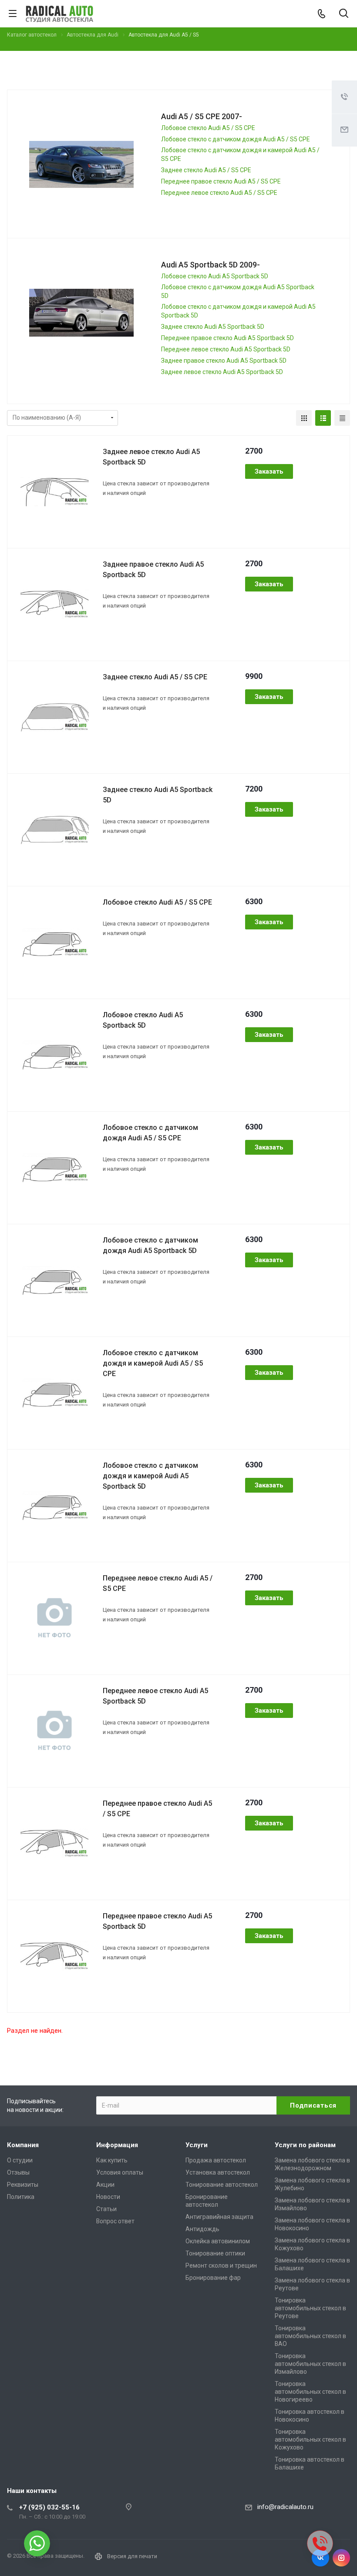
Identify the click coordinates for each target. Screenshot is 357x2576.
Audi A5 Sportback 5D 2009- (210, 265)
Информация (117, 2145)
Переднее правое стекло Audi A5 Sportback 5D (227, 338)
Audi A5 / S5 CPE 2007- (202, 116)
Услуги (197, 2145)
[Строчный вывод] (323, 418)
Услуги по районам (305, 2145)
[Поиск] (344, 14)
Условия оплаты (120, 2172)
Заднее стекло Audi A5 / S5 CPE (206, 170)
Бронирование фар (213, 2278)
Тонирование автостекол (222, 2185)
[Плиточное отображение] (304, 418)
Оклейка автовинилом (218, 2241)
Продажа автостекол (216, 2160)
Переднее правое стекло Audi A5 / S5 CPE (221, 181)
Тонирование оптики (215, 2253)
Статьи (106, 2209)
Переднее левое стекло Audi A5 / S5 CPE (219, 193)
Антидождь (202, 2229)
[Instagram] (341, 2558)
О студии (20, 2160)
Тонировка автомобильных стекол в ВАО (310, 2336)
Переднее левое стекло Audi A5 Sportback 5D (226, 349)
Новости (108, 2197)
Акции (105, 2185)
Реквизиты (23, 2185)
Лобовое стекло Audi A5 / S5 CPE (208, 128)
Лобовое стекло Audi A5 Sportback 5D (215, 276)
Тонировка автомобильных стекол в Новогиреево (310, 2392)
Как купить (112, 2160)
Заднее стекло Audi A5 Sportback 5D (213, 327)
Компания (23, 2145)
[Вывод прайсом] (342, 418)
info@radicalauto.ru (285, 2507)
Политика (21, 2197)
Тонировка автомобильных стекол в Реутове (310, 2308)
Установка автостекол (218, 2172)
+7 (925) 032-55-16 (49, 2507)
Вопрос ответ (115, 2221)
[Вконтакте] (320, 2558)
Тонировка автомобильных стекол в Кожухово (310, 2439)
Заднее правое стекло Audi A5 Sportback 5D (224, 361)
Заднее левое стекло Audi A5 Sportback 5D (222, 372)
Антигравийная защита (219, 2217)
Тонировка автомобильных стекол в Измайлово (310, 2364)
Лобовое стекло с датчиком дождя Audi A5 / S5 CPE (236, 139)
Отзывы (18, 2172)
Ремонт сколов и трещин (221, 2265)
